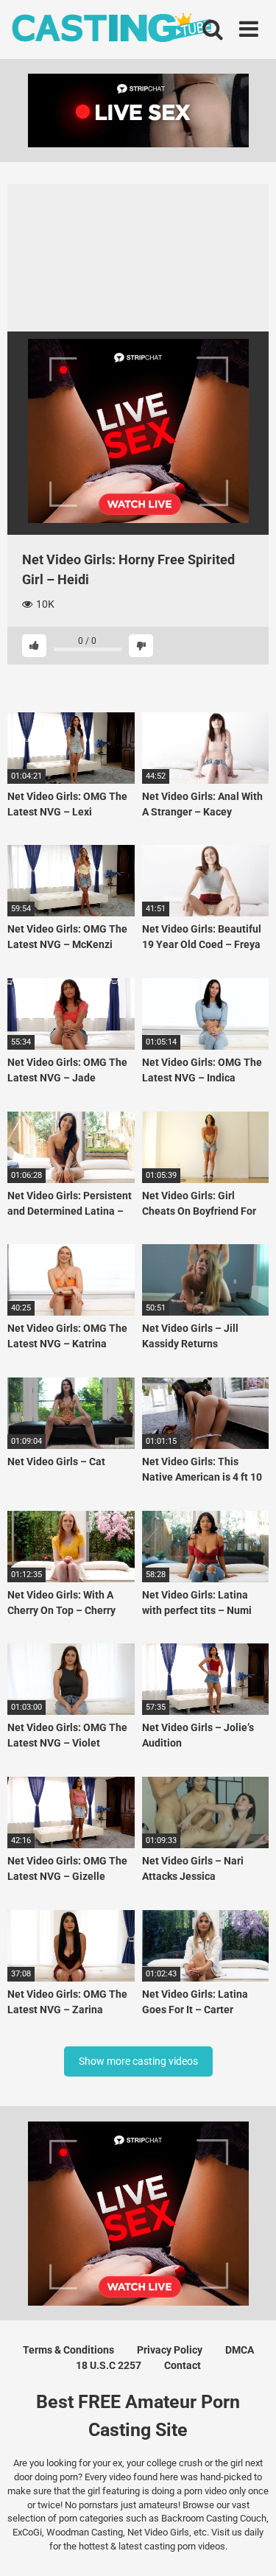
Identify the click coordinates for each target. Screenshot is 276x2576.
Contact (183, 2365)
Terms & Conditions (68, 2350)
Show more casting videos (138, 2061)
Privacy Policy (170, 2350)
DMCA (240, 2350)
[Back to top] (249, 2546)
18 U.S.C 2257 (109, 2365)
